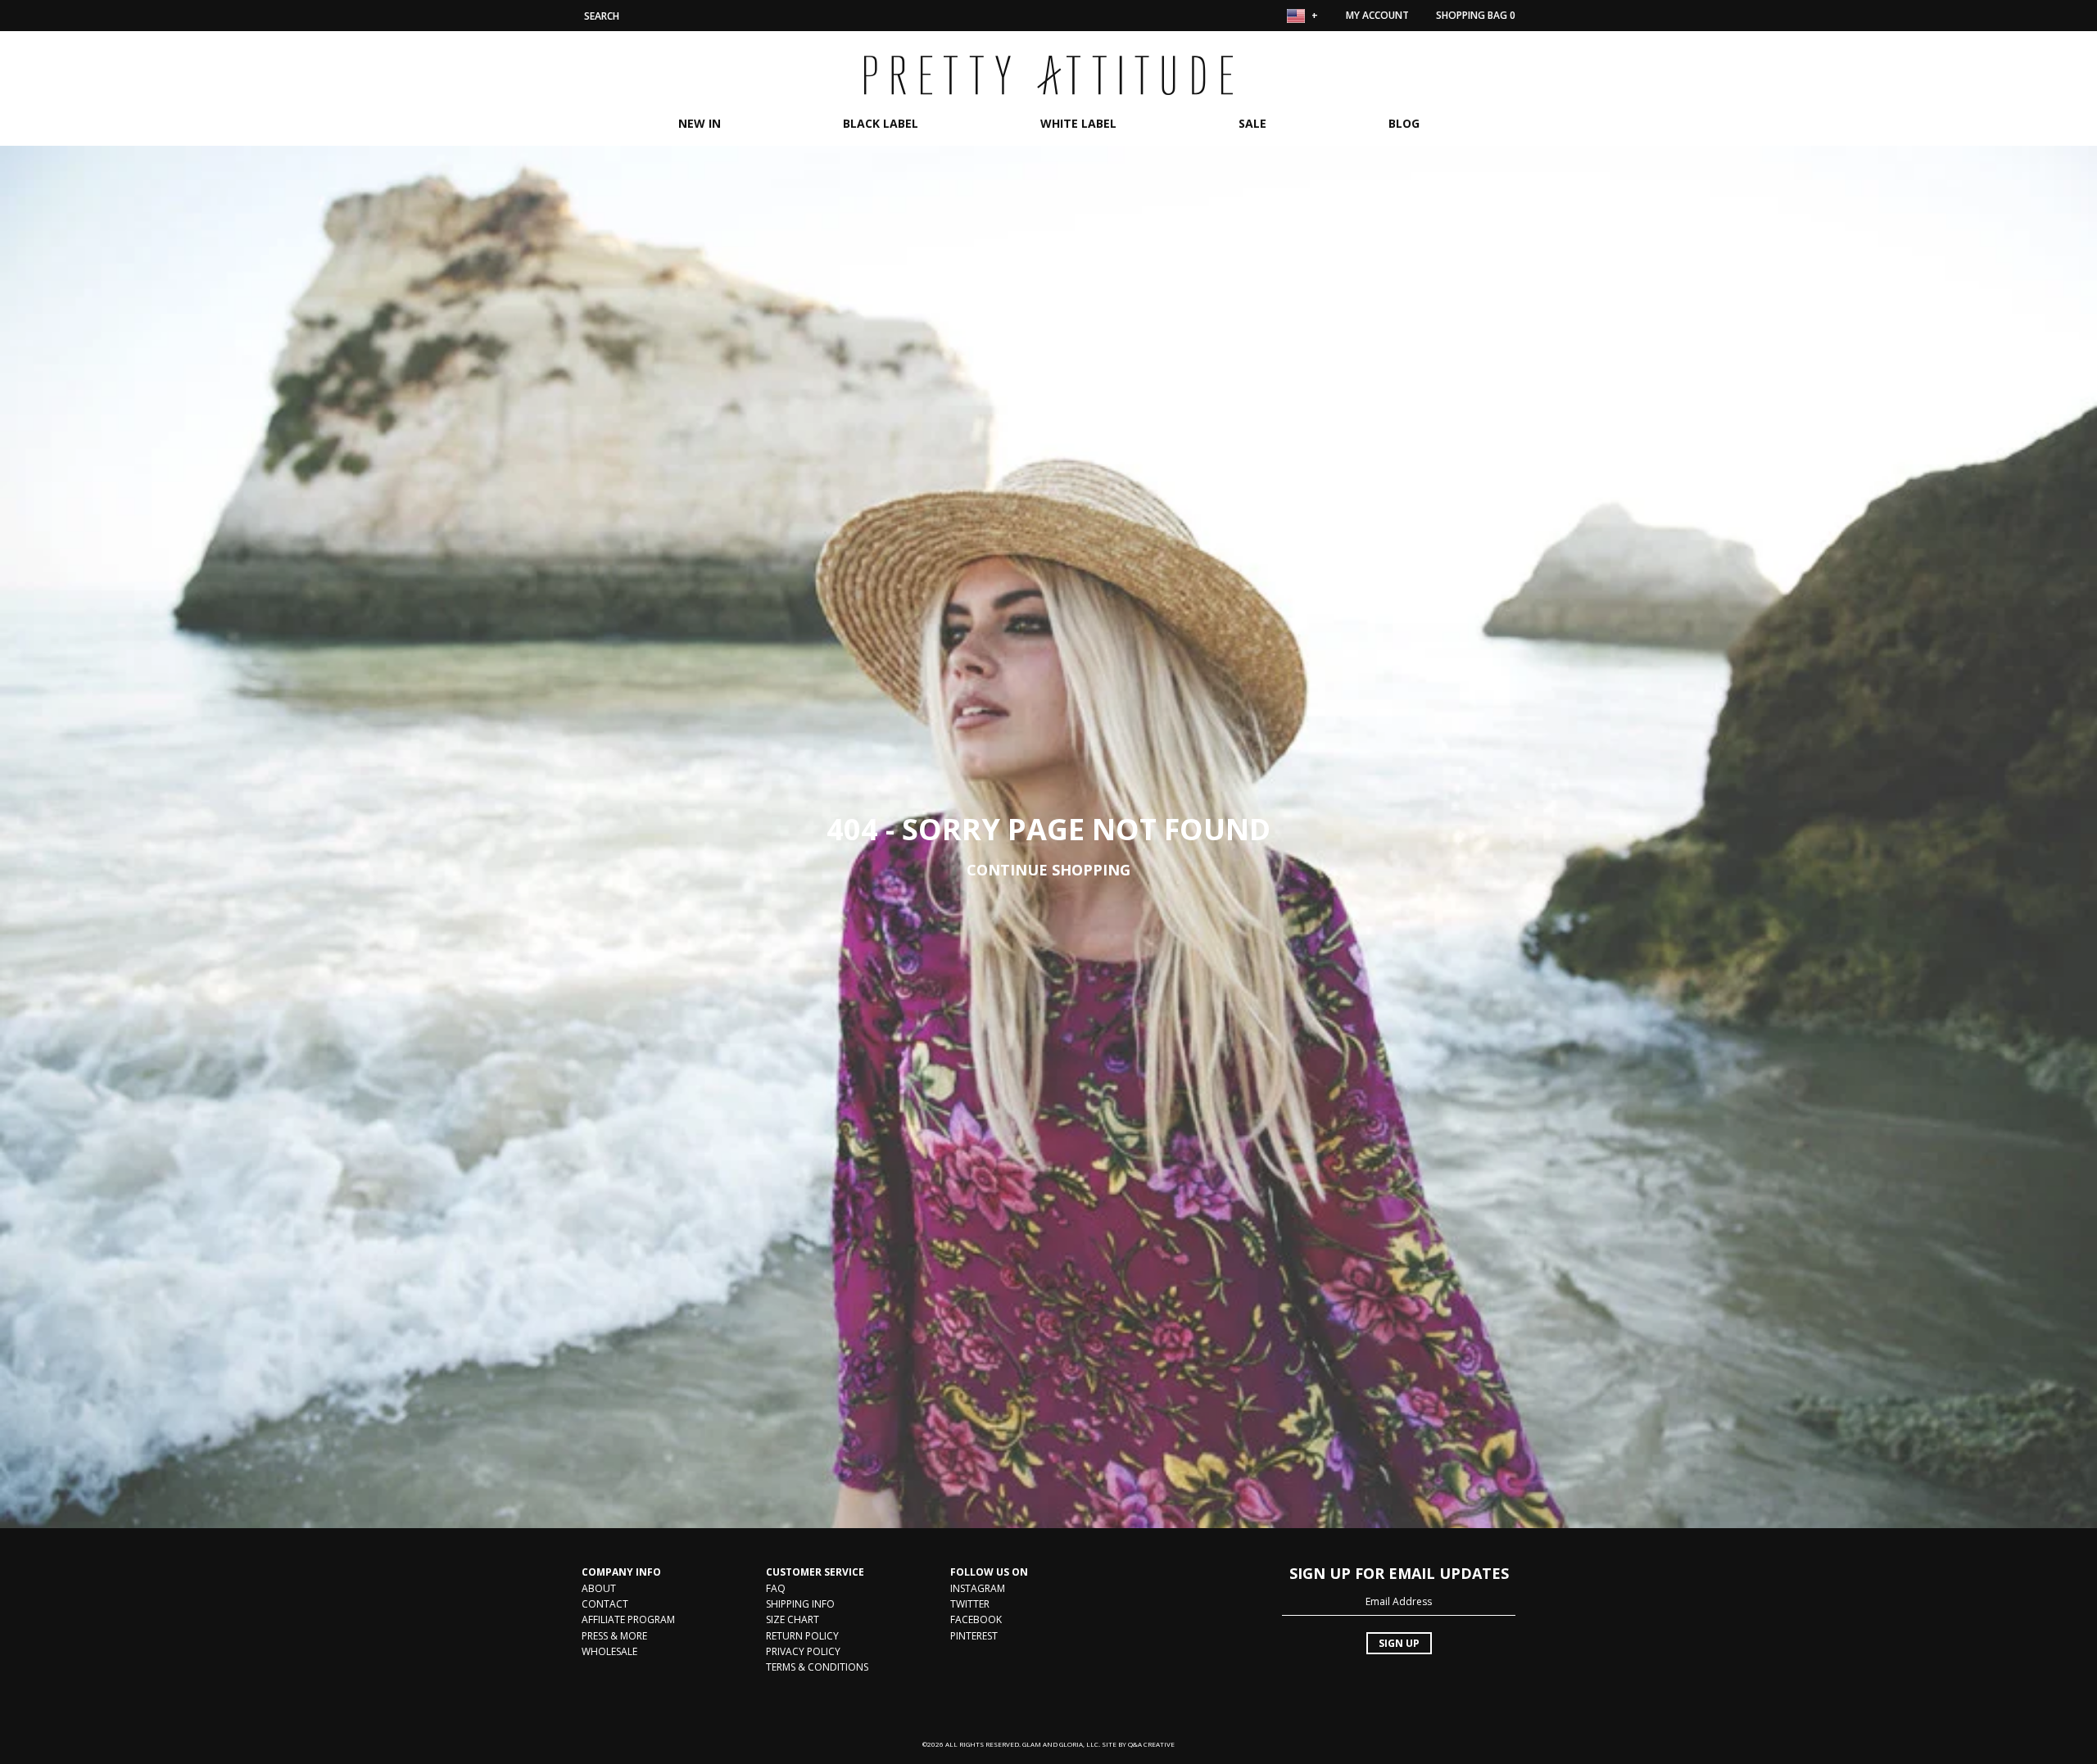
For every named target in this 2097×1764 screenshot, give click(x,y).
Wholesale (609, 1651)
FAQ (776, 1588)
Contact (605, 1604)
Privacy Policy (803, 1651)
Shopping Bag (1476, 15)
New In (700, 123)
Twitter (970, 1604)
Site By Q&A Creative (1138, 1744)
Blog (1404, 123)
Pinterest (974, 1636)
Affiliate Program (628, 1619)
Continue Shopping (1048, 870)
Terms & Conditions (817, 1667)
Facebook (976, 1619)
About (599, 1588)
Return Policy (802, 1636)
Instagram (978, 1588)
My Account (1377, 15)
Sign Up (1399, 1643)
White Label (1078, 123)
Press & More (614, 1636)
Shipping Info (800, 1604)
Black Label (881, 123)
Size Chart (793, 1619)
